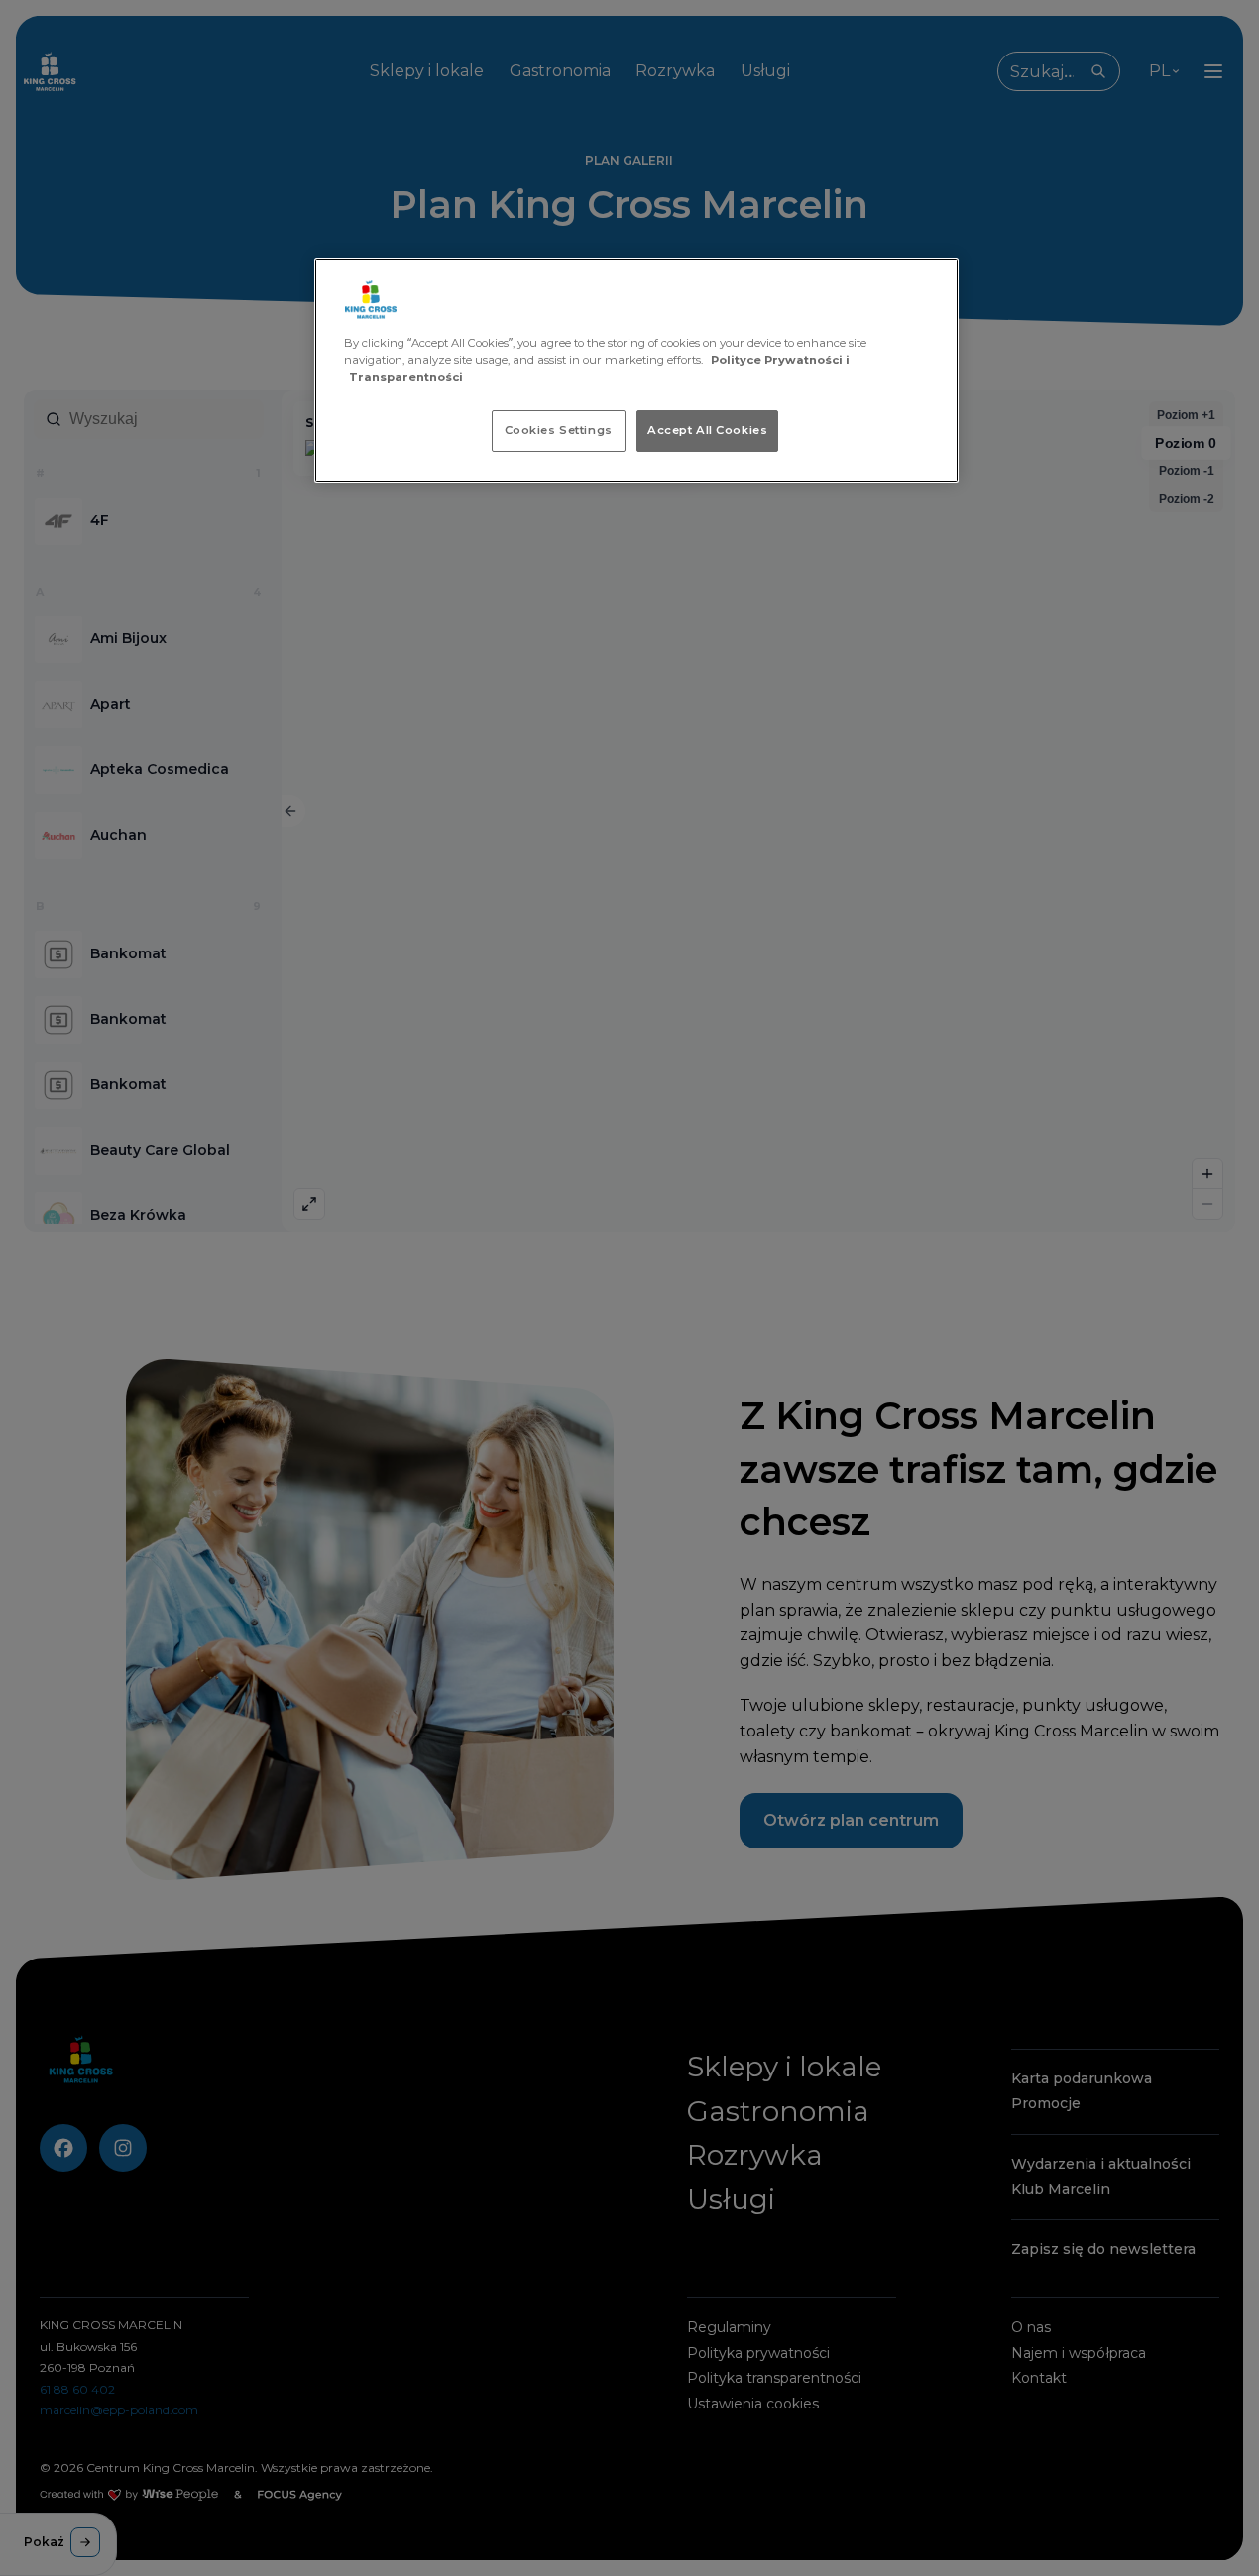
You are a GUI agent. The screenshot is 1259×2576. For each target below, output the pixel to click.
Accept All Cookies (707, 430)
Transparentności (406, 377)
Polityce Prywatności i (780, 360)
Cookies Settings (559, 430)
